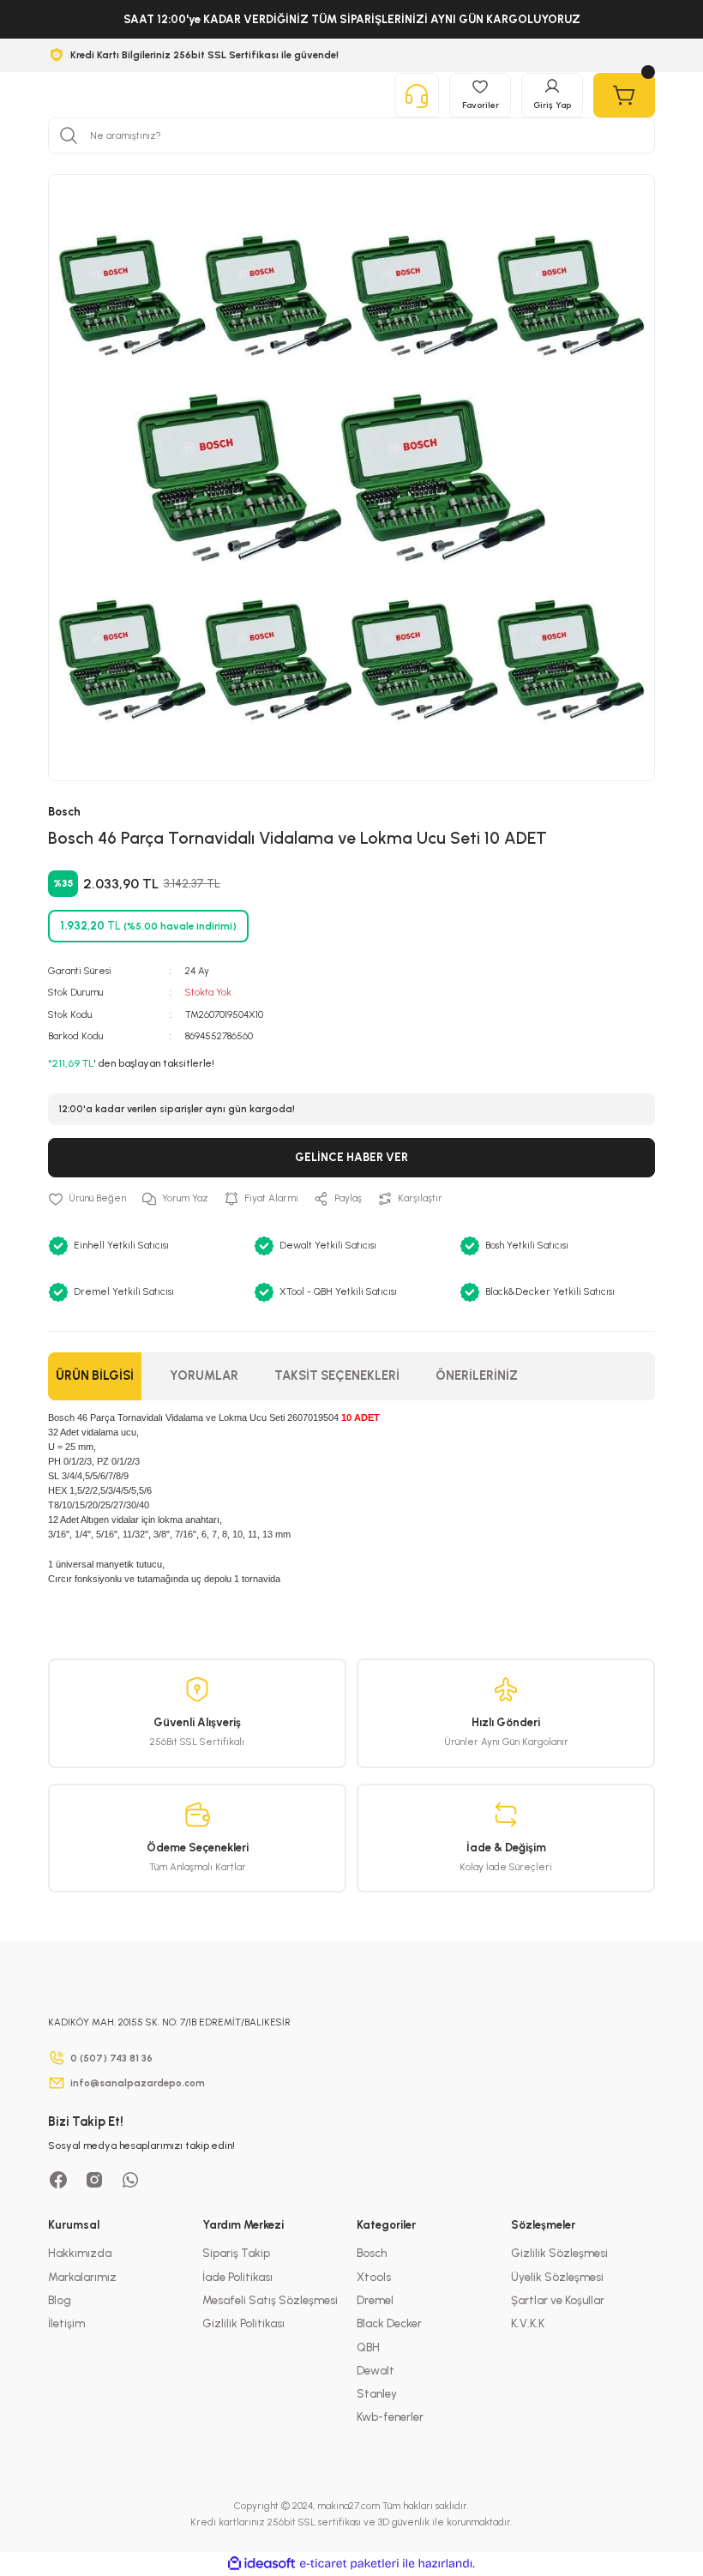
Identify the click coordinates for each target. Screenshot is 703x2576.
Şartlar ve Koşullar (558, 2300)
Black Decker (389, 2323)
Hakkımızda (80, 2253)
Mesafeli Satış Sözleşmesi (270, 2300)
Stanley (377, 2393)
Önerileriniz (477, 1375)
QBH (368, 2347)
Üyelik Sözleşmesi (557, 2277)
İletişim (66, 2323)
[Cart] (624, 95)
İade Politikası (237, 2277)
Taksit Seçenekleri (337, 1375)
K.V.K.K (528, 2323)
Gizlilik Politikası (243, 2323)
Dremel (375, 2300)
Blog (60, 2300)
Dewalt (376, 2370)
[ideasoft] (261, 2564)
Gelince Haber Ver (351, 1157)
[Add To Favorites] (87, 1198)
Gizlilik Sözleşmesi (559, 2253)
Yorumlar (204, 1375)
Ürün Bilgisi (95, 1375)
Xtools (374, 2277)
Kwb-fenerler (390, 2417)
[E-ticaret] (349, 2564)
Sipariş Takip (236, 2253)
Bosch (372, 2253)
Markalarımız (82, 2277)
